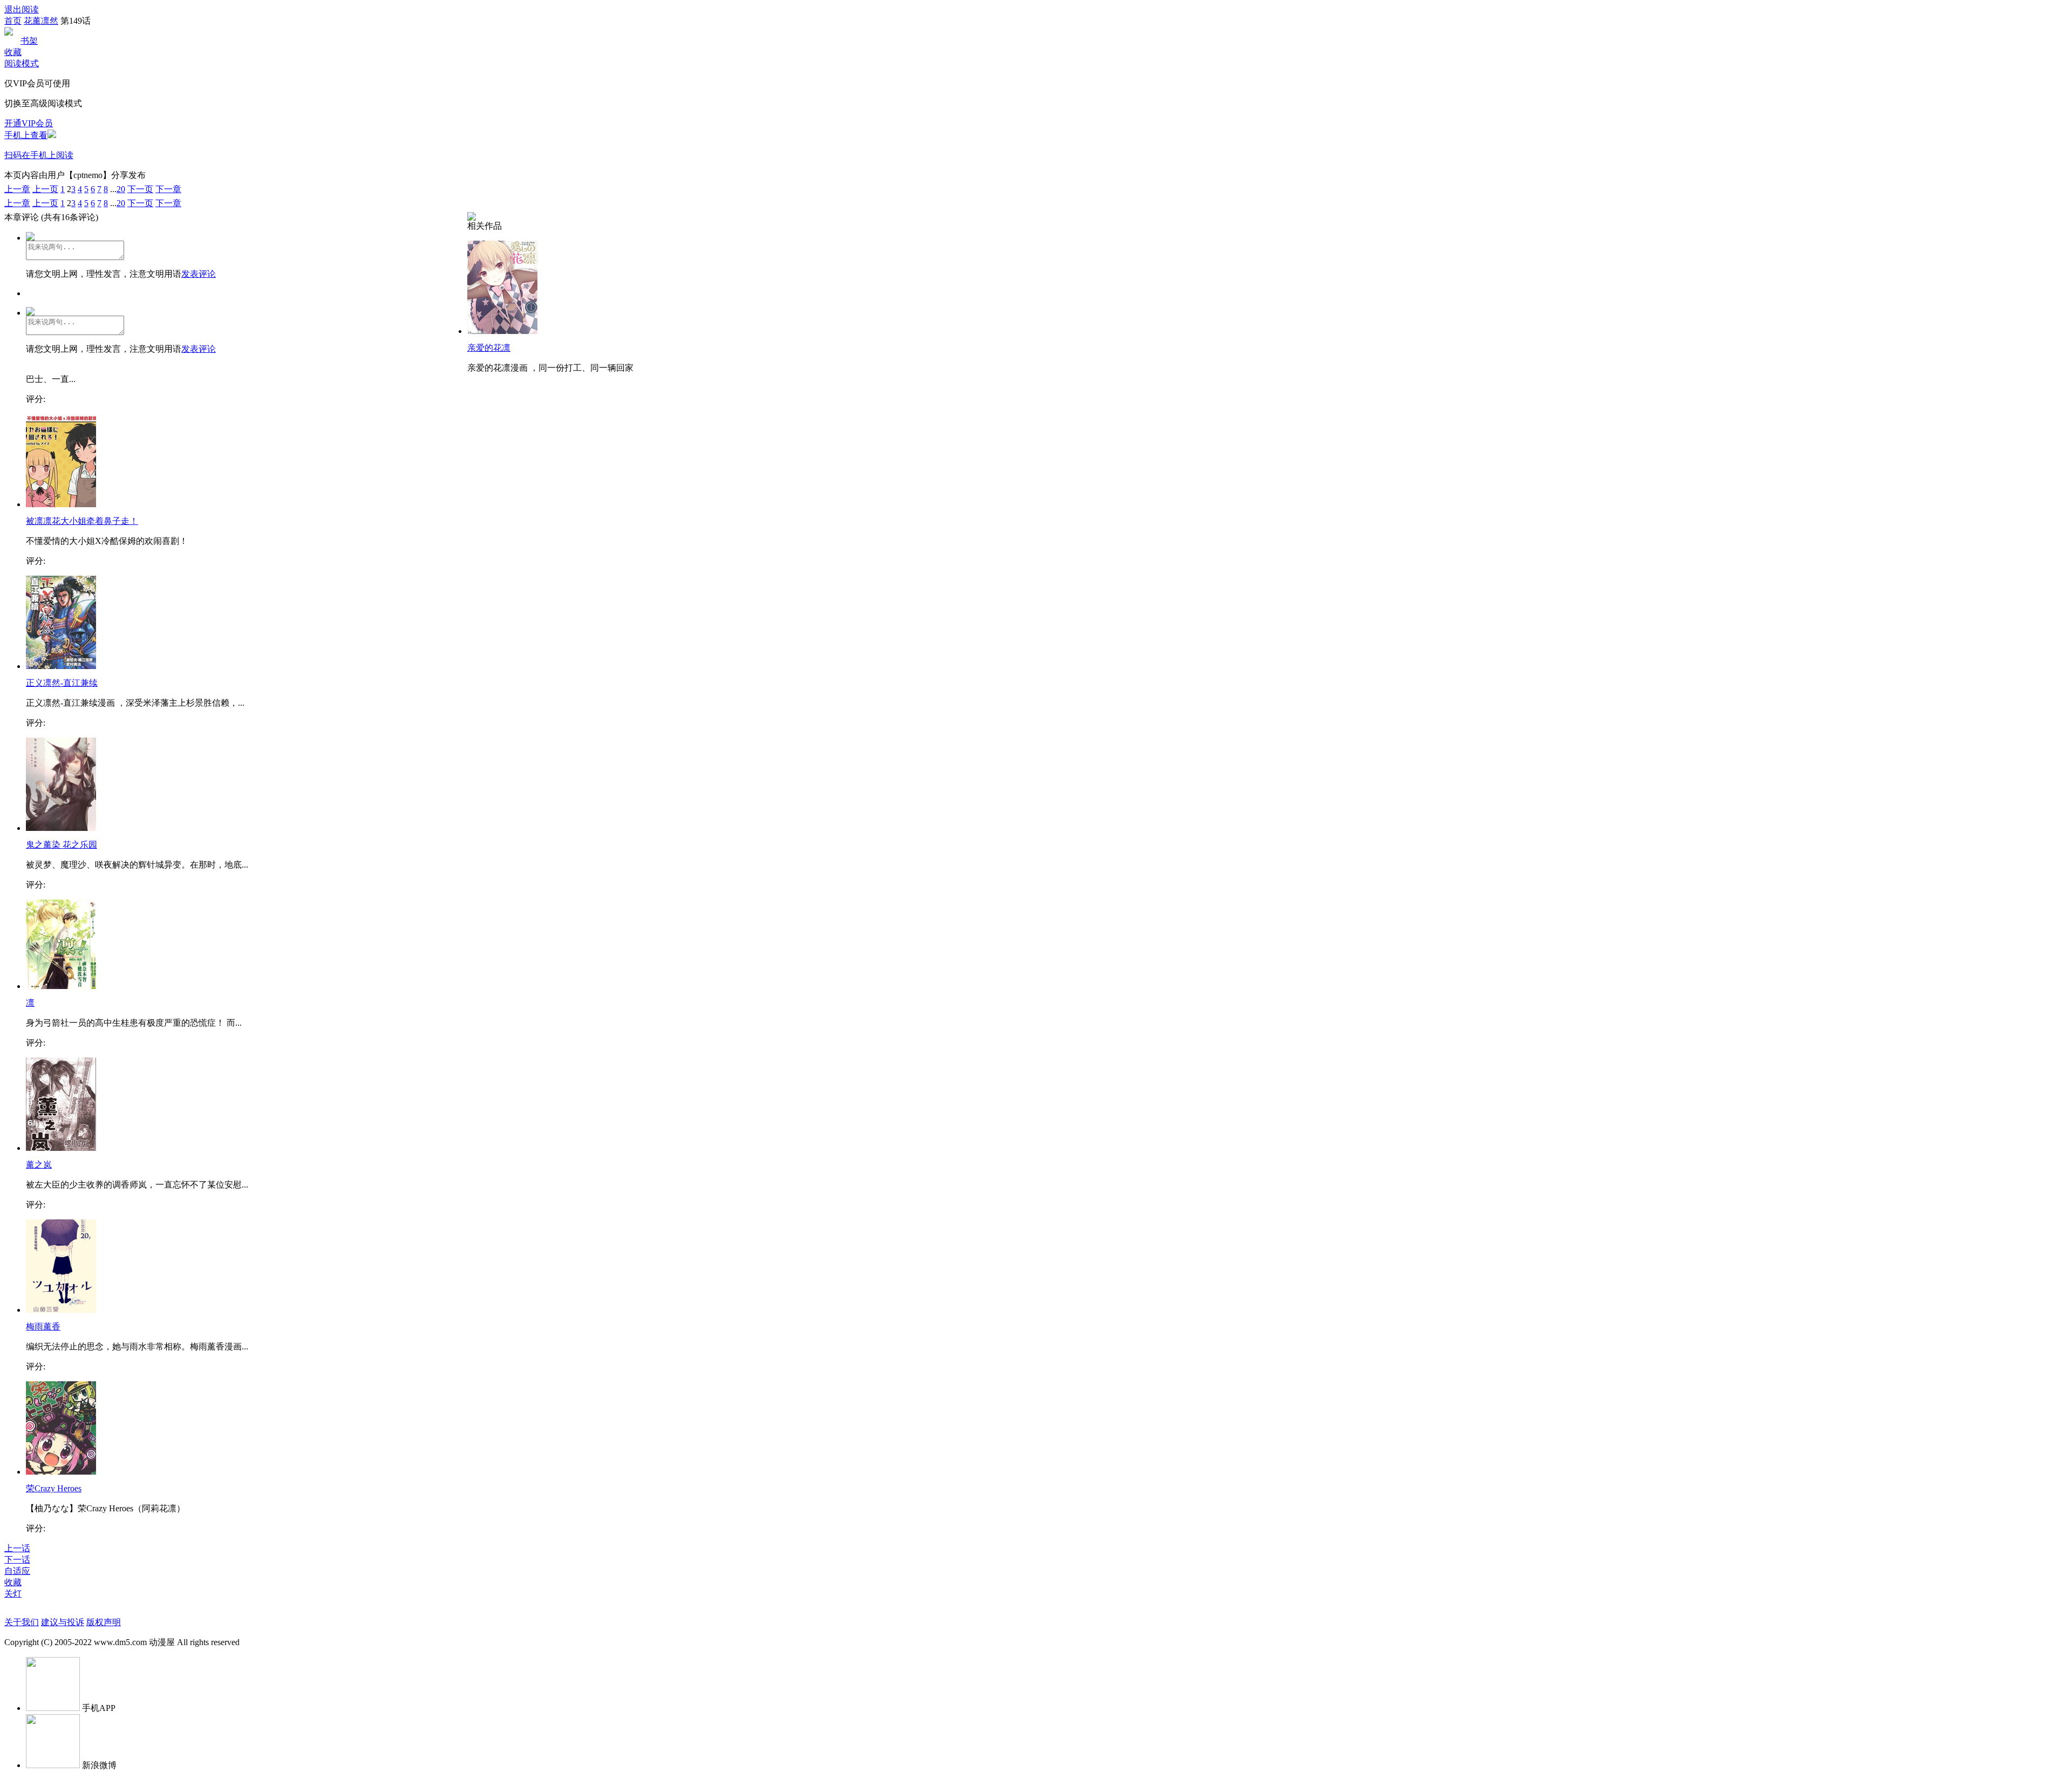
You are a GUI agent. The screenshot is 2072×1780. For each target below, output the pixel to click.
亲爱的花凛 (489, 348)
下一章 (168, 189)
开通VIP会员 (29, 123)
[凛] (61, 986)
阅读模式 (22, 63)
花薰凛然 (41, 21)
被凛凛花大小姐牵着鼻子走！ (82, 521)
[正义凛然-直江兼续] (61, 666)
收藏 (13, 52)
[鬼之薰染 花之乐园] (61, 828)
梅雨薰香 (43, 1327)
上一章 (17, 189)
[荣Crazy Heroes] (61, 1472)
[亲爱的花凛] (502, 331)
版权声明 (104, 1622)
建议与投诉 (63, 1622)
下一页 (140, 189)
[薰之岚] (61, 1148)
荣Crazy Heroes (54, 1488)
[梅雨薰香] (61, 1310)
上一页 (45, 189)
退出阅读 (22, 9)
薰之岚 (39, 1165)
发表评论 (199, 274)
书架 (29, 41)
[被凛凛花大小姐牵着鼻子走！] (61, 504)
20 (121, 189)
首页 (13, 21)
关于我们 (22, 1622)
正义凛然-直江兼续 (62, 683)
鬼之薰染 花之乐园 (62, 845)
